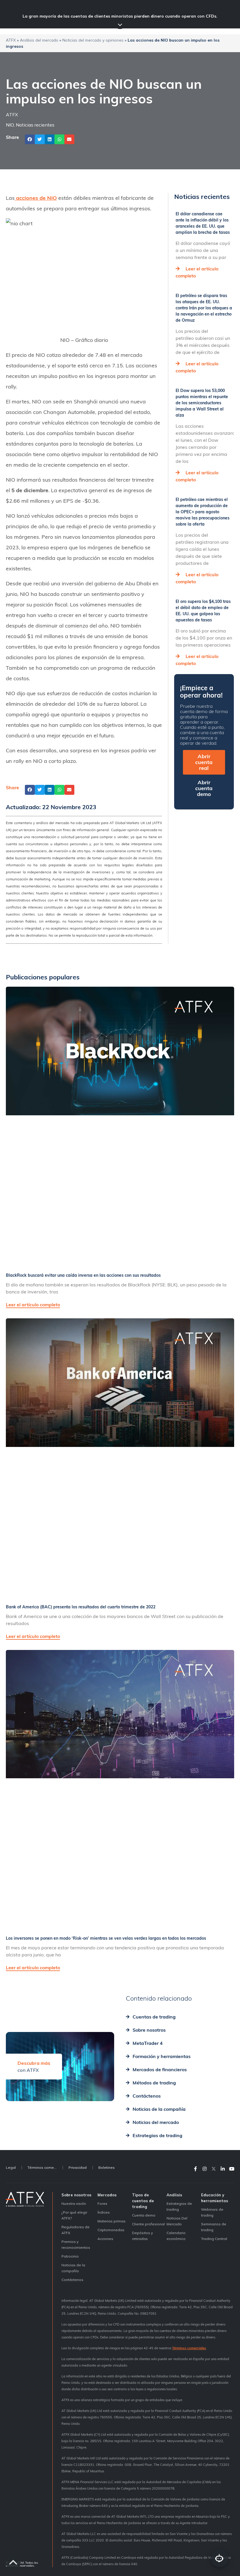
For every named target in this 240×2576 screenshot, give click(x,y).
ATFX (11, 40)
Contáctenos (72, 2280)
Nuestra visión (74, 2204)
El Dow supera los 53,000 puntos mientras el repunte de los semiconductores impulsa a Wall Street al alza (202, 403)
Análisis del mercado (39, 40)
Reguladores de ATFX (76, 2230)
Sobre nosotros (76, 2195)
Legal (11, 2167)
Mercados (107, 2195)
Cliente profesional (148, 2224)
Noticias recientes (35, 125)
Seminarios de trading (214, 2227)
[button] (30, 139)
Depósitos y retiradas (142, 2236)
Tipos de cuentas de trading (143, 2201)
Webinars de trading (212, 2212)
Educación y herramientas (215, 2198)
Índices (104, 2212)
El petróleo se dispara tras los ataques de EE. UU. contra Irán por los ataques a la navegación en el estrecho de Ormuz (204, 308)
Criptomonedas (111, 2230)
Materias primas (112, 2221)
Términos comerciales (45, 2167)
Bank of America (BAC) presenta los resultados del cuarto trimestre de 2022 (81, 1607)
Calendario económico (176, 2236)
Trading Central (214, 2239)
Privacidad (78, 2167)
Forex (102, 2204)
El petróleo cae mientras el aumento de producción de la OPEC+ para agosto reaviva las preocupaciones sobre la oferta (203, 512)
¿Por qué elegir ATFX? (74, 2215)
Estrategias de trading (179, 2206)
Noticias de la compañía (73, 2268)
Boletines (107, 2167)
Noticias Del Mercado (177, 2221)
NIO (10, 125)
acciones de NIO (36, 198)
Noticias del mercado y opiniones (93, 40)
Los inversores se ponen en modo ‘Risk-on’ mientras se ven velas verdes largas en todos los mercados (106, 1938)
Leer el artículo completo (33, 1305)
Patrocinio (70, 2256)
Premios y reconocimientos (76, 2245)
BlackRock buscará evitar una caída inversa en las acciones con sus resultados (83, 1275)
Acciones (105, 2239)
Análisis (174, 2195)
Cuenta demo (144, 2215)
